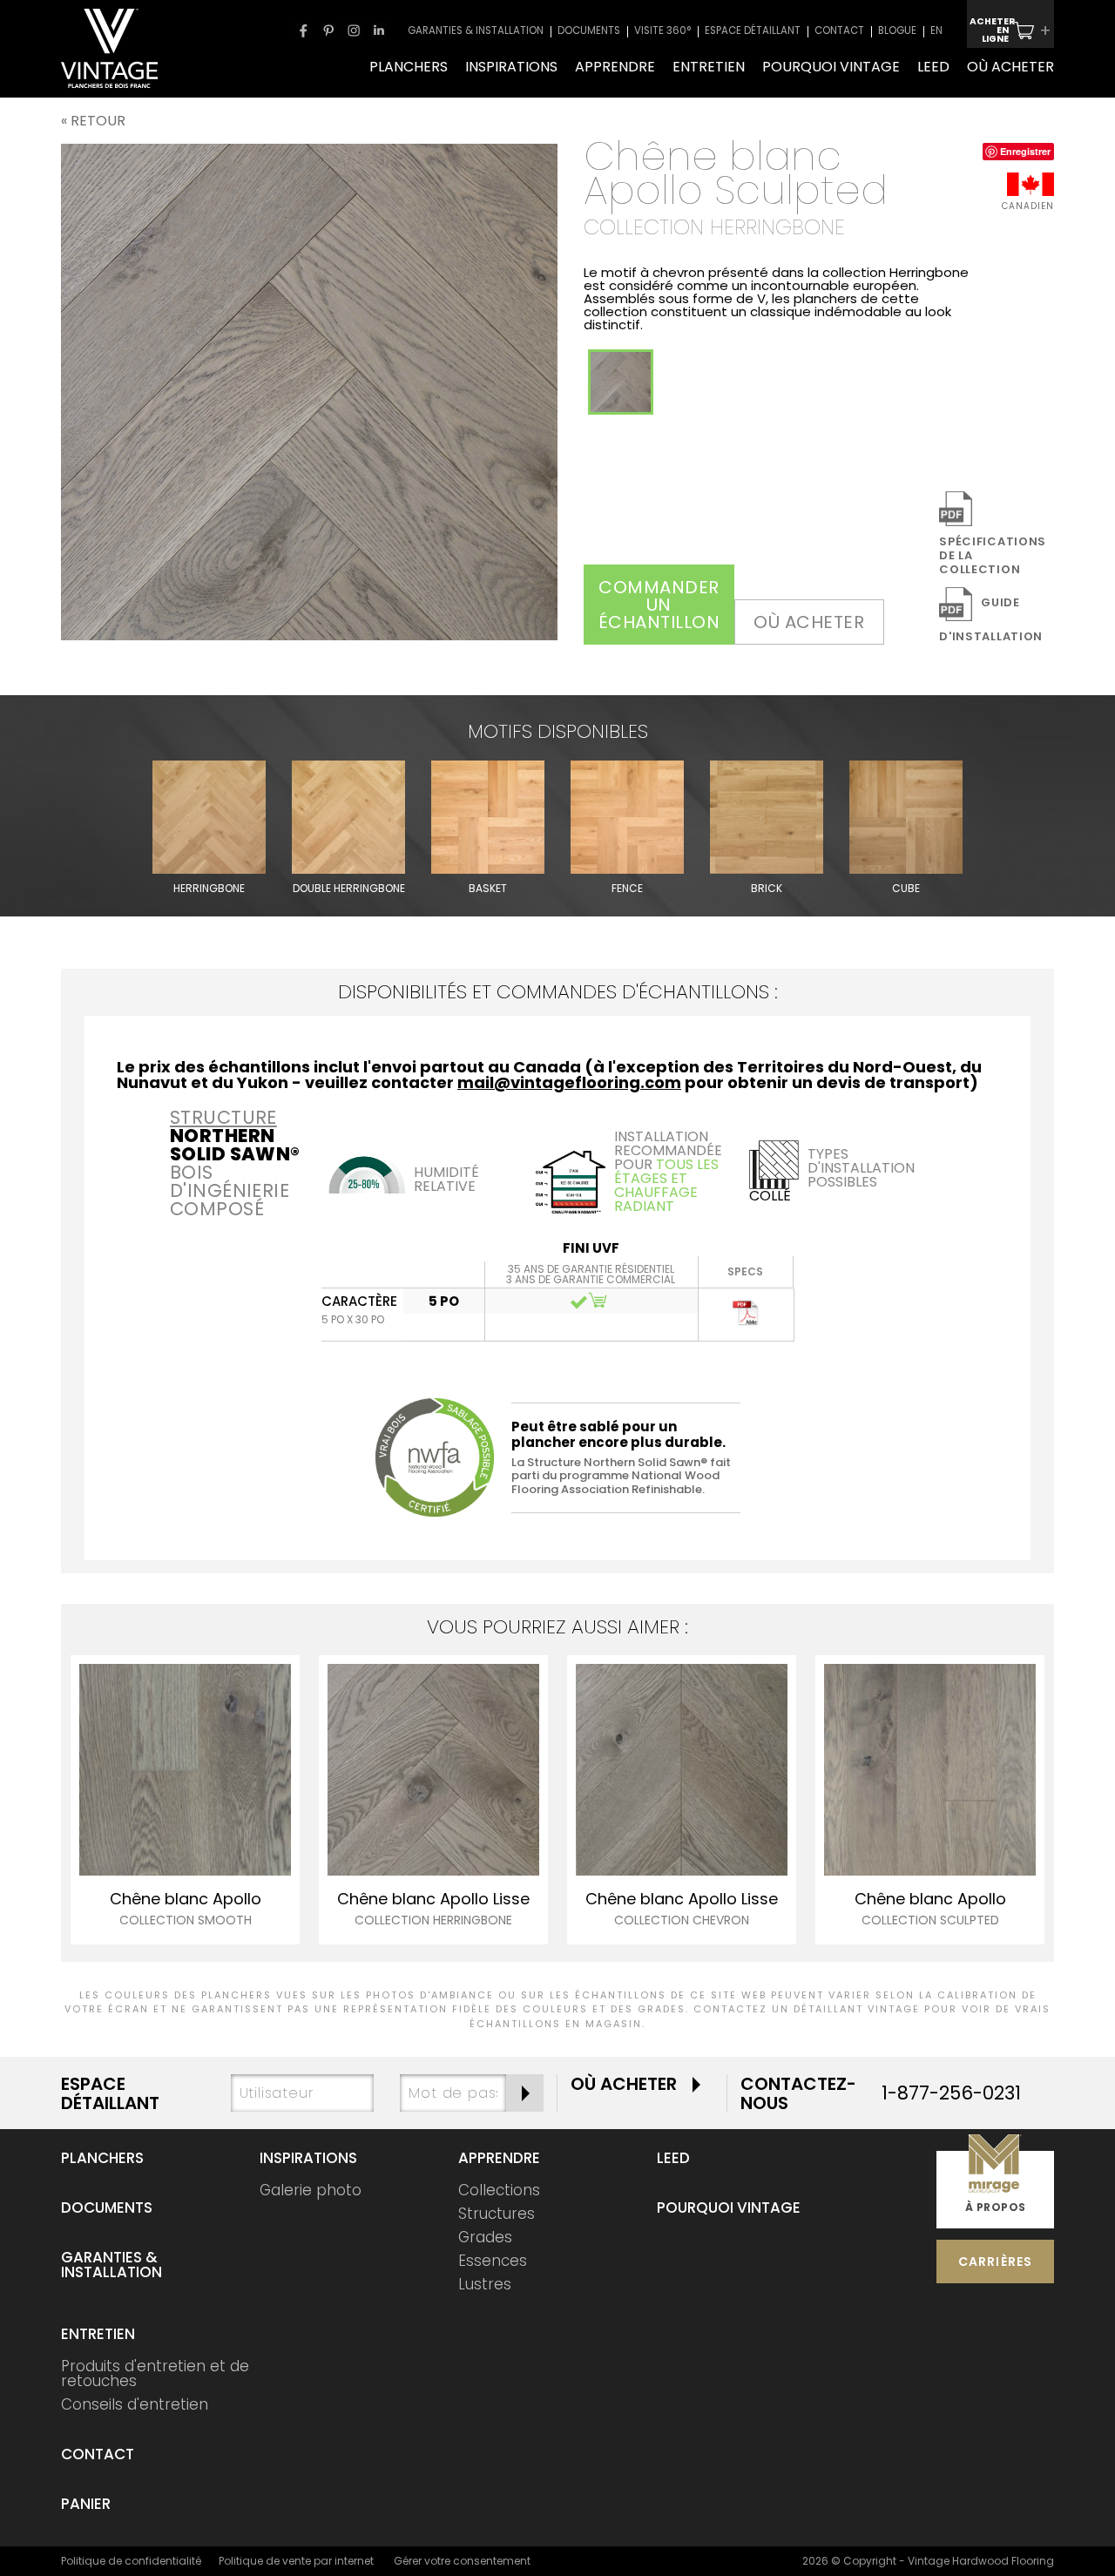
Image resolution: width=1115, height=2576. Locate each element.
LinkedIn (379, 30)
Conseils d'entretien (135, 2404)
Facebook (303, 30)
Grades (485, 2237)
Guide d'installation (991, 619)
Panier (86, 2504)
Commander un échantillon (659, 605)
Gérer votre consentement (462, 2561)
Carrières (996, 2262)
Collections (499, 2190)
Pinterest (328, 30)
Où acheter (809, 622)
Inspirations (308, 2158)
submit (525, 2093)
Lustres (485, 2284)
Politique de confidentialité (131, 2561)
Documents (107, 2208)
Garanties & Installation (111, 2265)
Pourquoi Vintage (729, 2208)
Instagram (354, 30)
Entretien (98, 2334)
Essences (493, 2261)
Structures (497, 2214)
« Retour (93, 121)
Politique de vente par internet (296, 2561)
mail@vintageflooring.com (569, 1082)
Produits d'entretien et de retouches (155, 2373)
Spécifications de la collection (993, 555)
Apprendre (499, 2158)
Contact (98, 2454)
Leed (673, 2158)
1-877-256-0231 (951, 2093)
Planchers (102, 2158)
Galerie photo (311, 2190)
